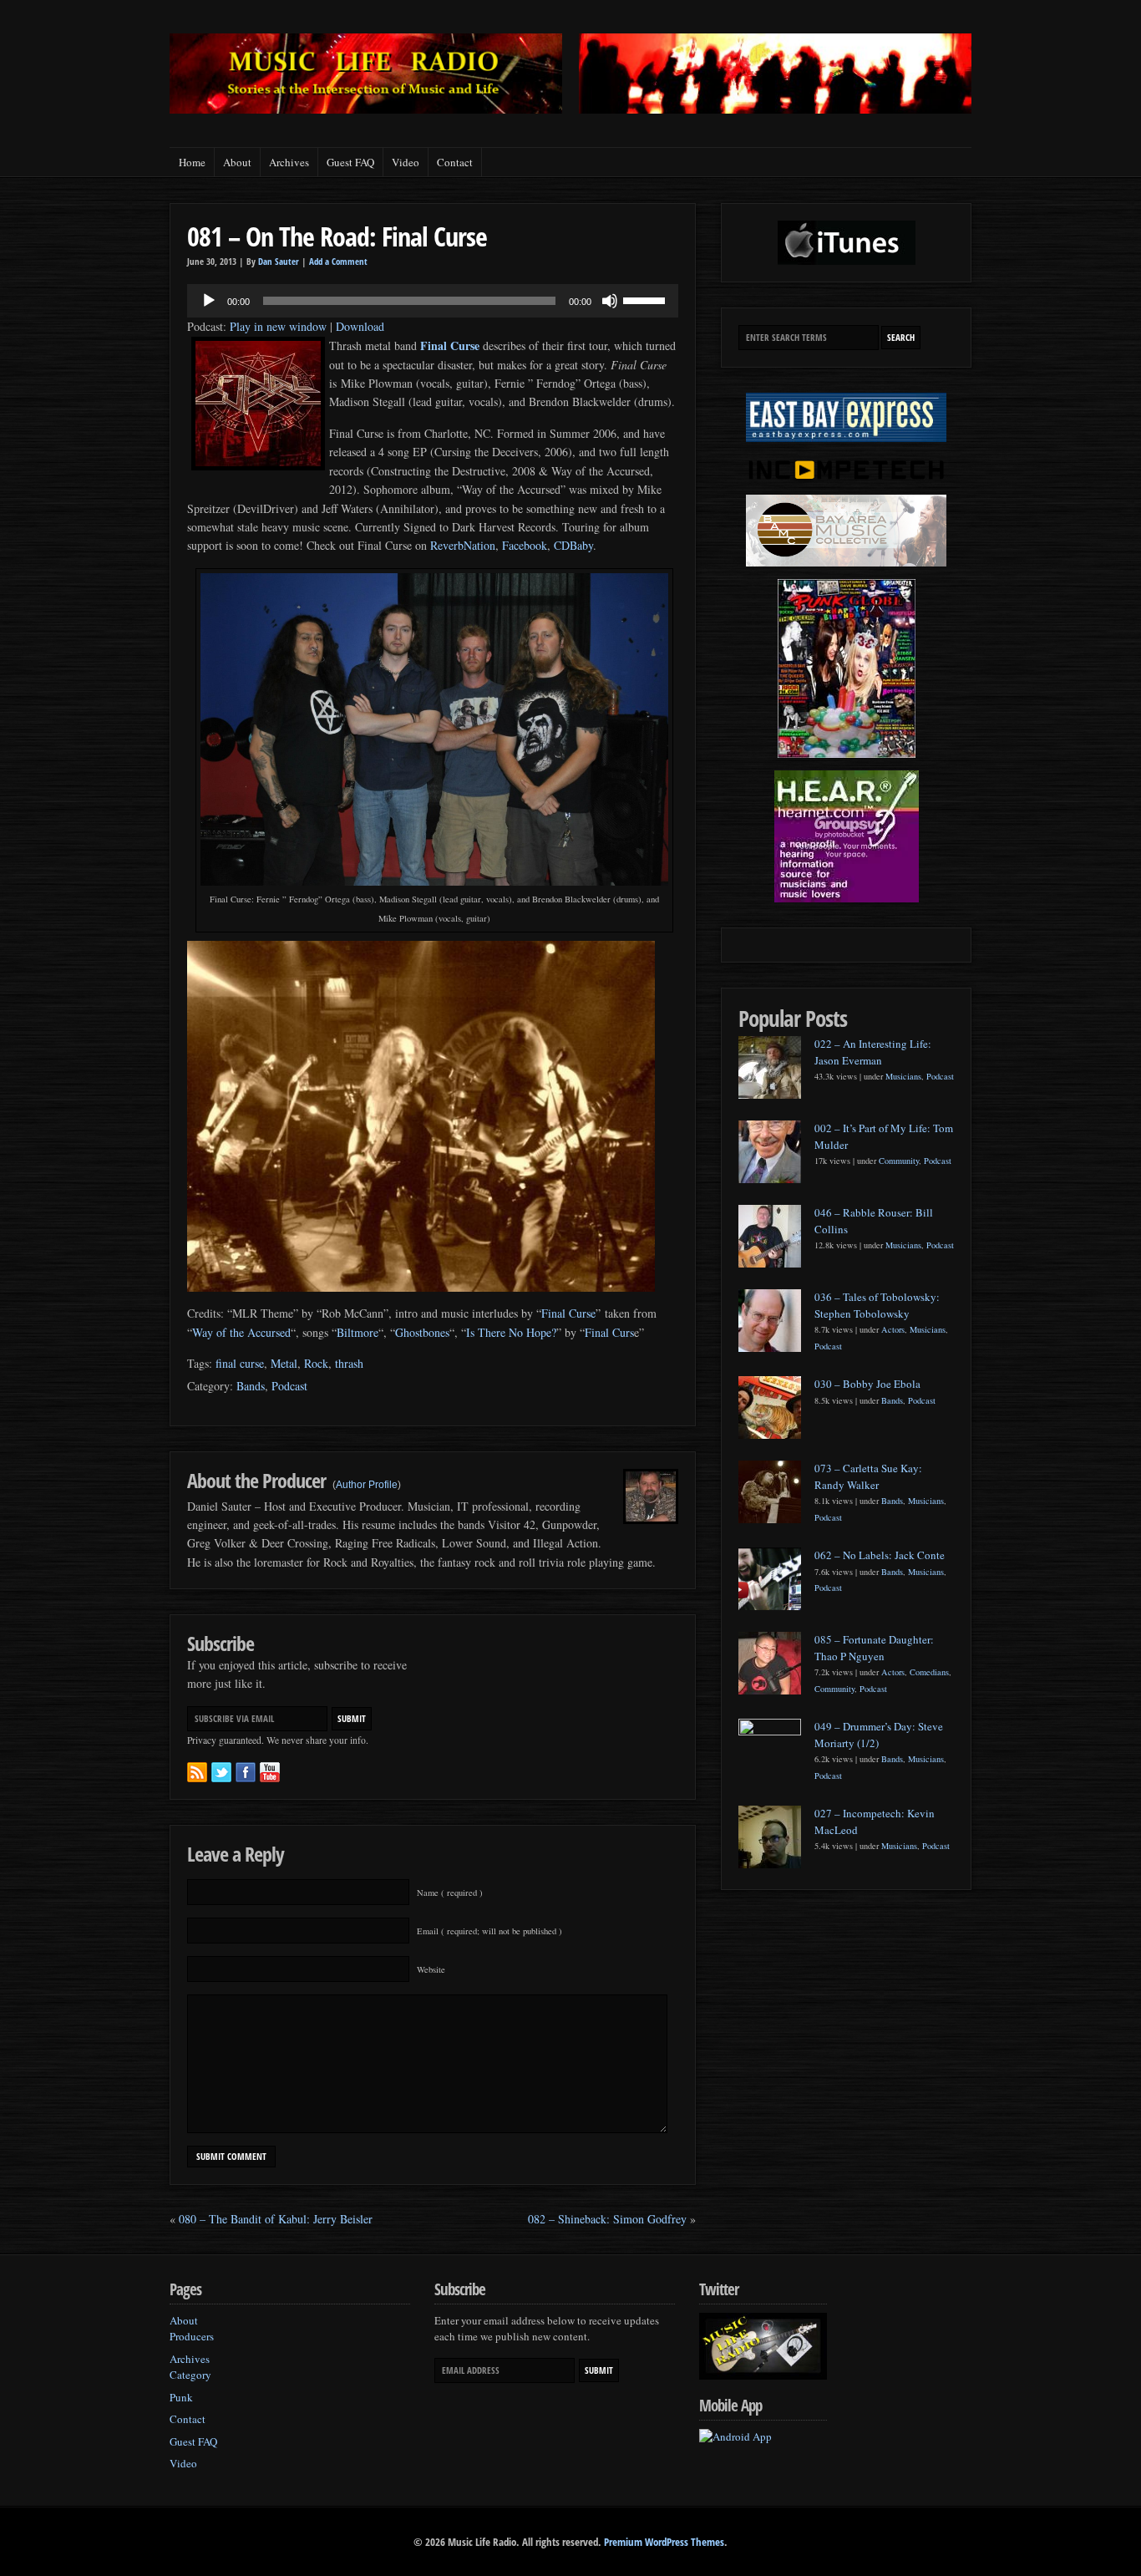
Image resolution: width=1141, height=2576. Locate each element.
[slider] (647, 299)
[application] (433, 301)
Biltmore (358, 1332)
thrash (349, 1363)
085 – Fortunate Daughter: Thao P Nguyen (874, 1648)
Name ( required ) (450, 1893)
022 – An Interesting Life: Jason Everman (873, 1052)
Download (360, 326)
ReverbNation (463, 545)
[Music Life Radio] (366, 109)
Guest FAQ (350, 162)
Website (431, 1969)
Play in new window (278, 326)
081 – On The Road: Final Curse (337, 236)
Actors (893, 1329)
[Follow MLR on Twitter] (221, 1772)
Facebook (523, 545)
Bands (251, 1386)
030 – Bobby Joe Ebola (867, 1384)
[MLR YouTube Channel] (270, 1772)
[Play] (209, 301)
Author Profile (367, 1485)
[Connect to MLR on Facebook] (246, 1772)
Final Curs (609, 1332)
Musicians (903, 1076)
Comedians (929, 1672)
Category (190, 2375)
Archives (289, 162)
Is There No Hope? (511, 1332)
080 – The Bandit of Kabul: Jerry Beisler (276, 2219)
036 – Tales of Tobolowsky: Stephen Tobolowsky (877, 1305)
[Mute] (610, 301)
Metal (284, 1363)
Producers (192, 2336)
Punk (181, 2397)
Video (406, 162)
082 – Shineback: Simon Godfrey (607, 2219)
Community (899, 1161)
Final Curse (568, 1313)
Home (192, 162)
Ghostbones (422, 1332)
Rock (316, 1363)
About (237, 162)
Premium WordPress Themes (664, 2542)
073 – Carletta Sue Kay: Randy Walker (868, 1476)
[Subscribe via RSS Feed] (197, 1772)
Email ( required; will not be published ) (489, 1931)
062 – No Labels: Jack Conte (880, 1555)
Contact (455, 162)
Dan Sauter (279, 262)
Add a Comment (338, 262)
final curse (240, 1363)
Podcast (289, 1386)
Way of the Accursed (241, 1332)
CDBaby (573, 545)
